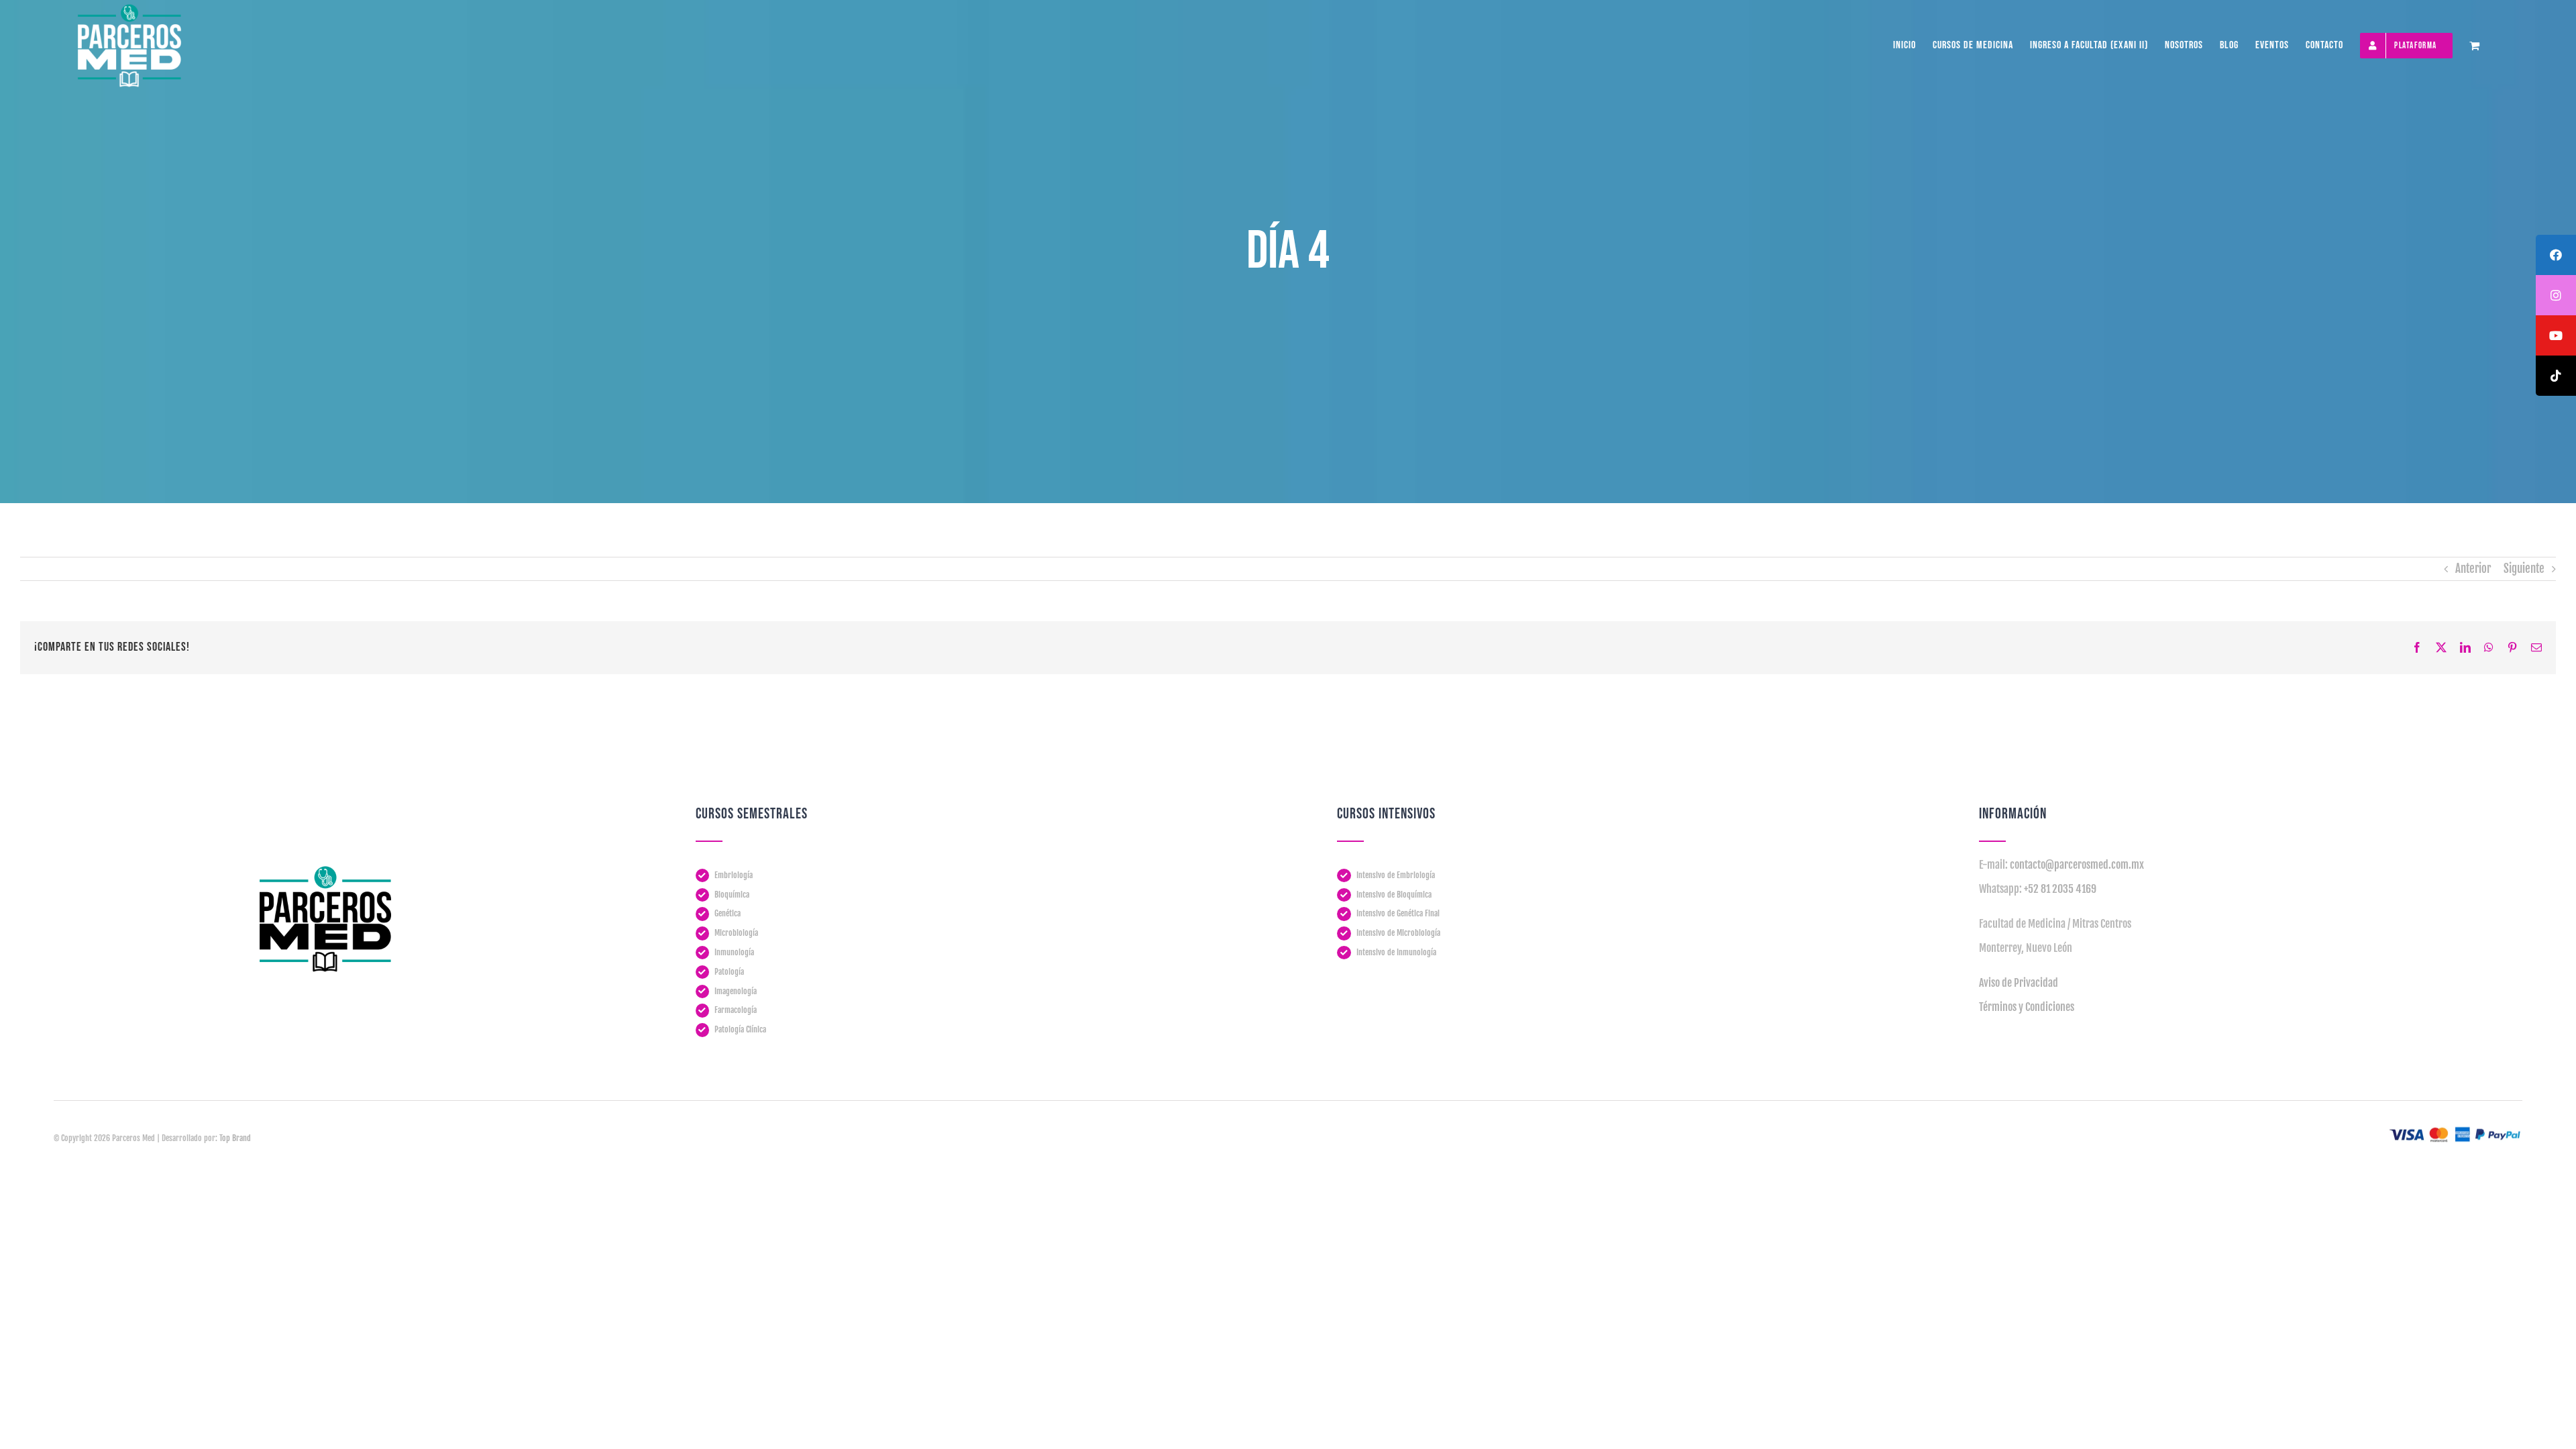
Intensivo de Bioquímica (1394, 895)
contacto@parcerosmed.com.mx (2077, 865)
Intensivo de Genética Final (1398, 913)
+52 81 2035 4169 (2060, 889)
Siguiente (2524, 569)
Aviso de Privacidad (2019, 983)
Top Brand (235, 1138)
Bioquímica (732, 895)
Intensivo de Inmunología (1396, 952)
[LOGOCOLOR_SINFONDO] (325, 871)
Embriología (734, 875)
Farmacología (736, 1010)
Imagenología (736, 991)
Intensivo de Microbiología (1398, 933)
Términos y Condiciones (2027, 1007)
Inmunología (734, 952)
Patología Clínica (740, 1029)
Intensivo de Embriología (1396, 875)
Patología (729, 972)
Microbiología (736, 933)
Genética (728, 913)
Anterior (2473, 569)
